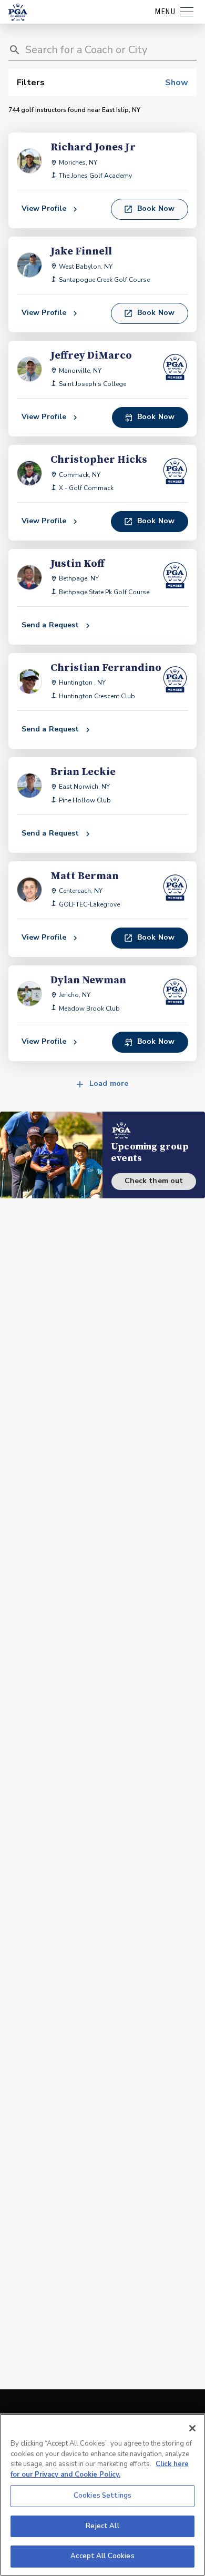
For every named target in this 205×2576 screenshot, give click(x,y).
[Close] (192, 2428)
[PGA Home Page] (18, 12)
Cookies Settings (102, 2496)
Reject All (102, 2526)
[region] (102, 2495)
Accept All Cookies (102, 2556)
